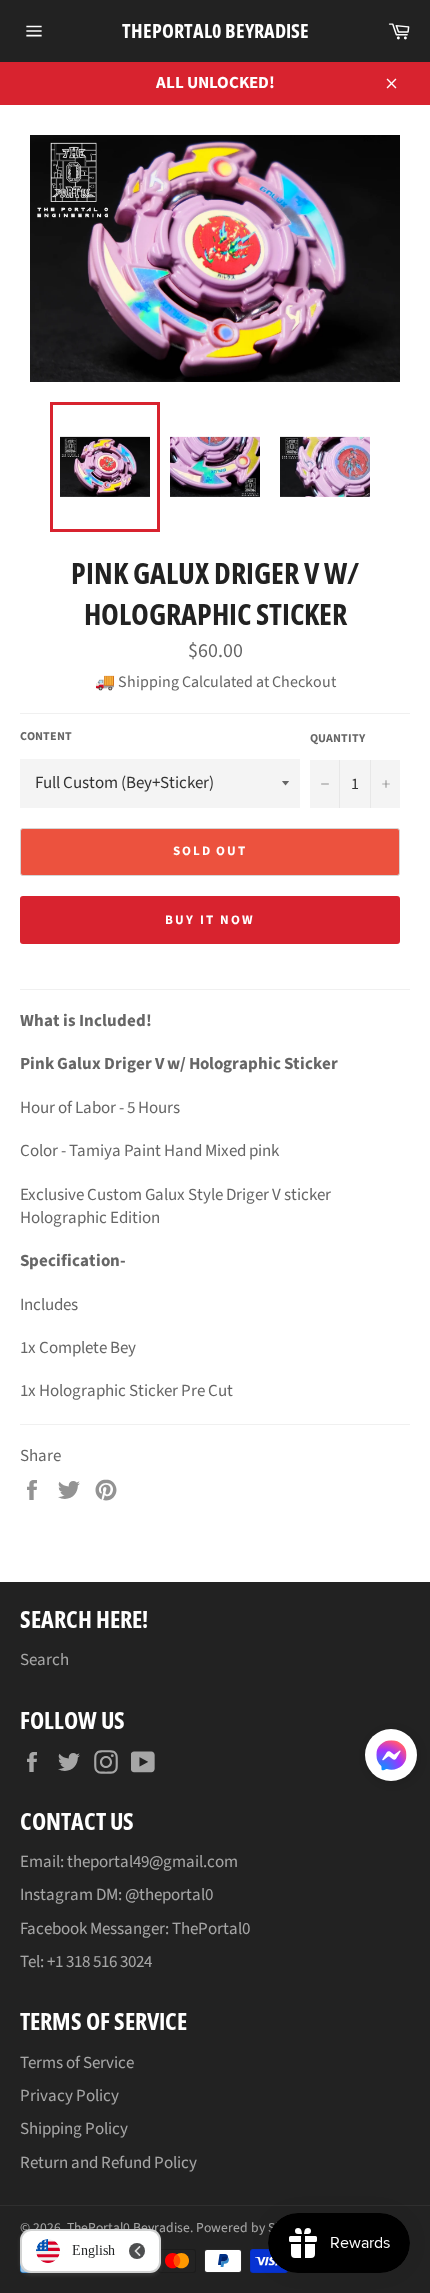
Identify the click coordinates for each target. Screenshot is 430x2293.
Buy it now (210, 920)
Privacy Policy (69, 2096)
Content (46, 737)
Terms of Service (77, 2063)
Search (44, 1660)
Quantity (337, 739)
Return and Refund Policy (108, 2163)
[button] (391, 1759)
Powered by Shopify (253, 2227)
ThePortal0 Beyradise (215, 30)
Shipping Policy (74, 2129)
